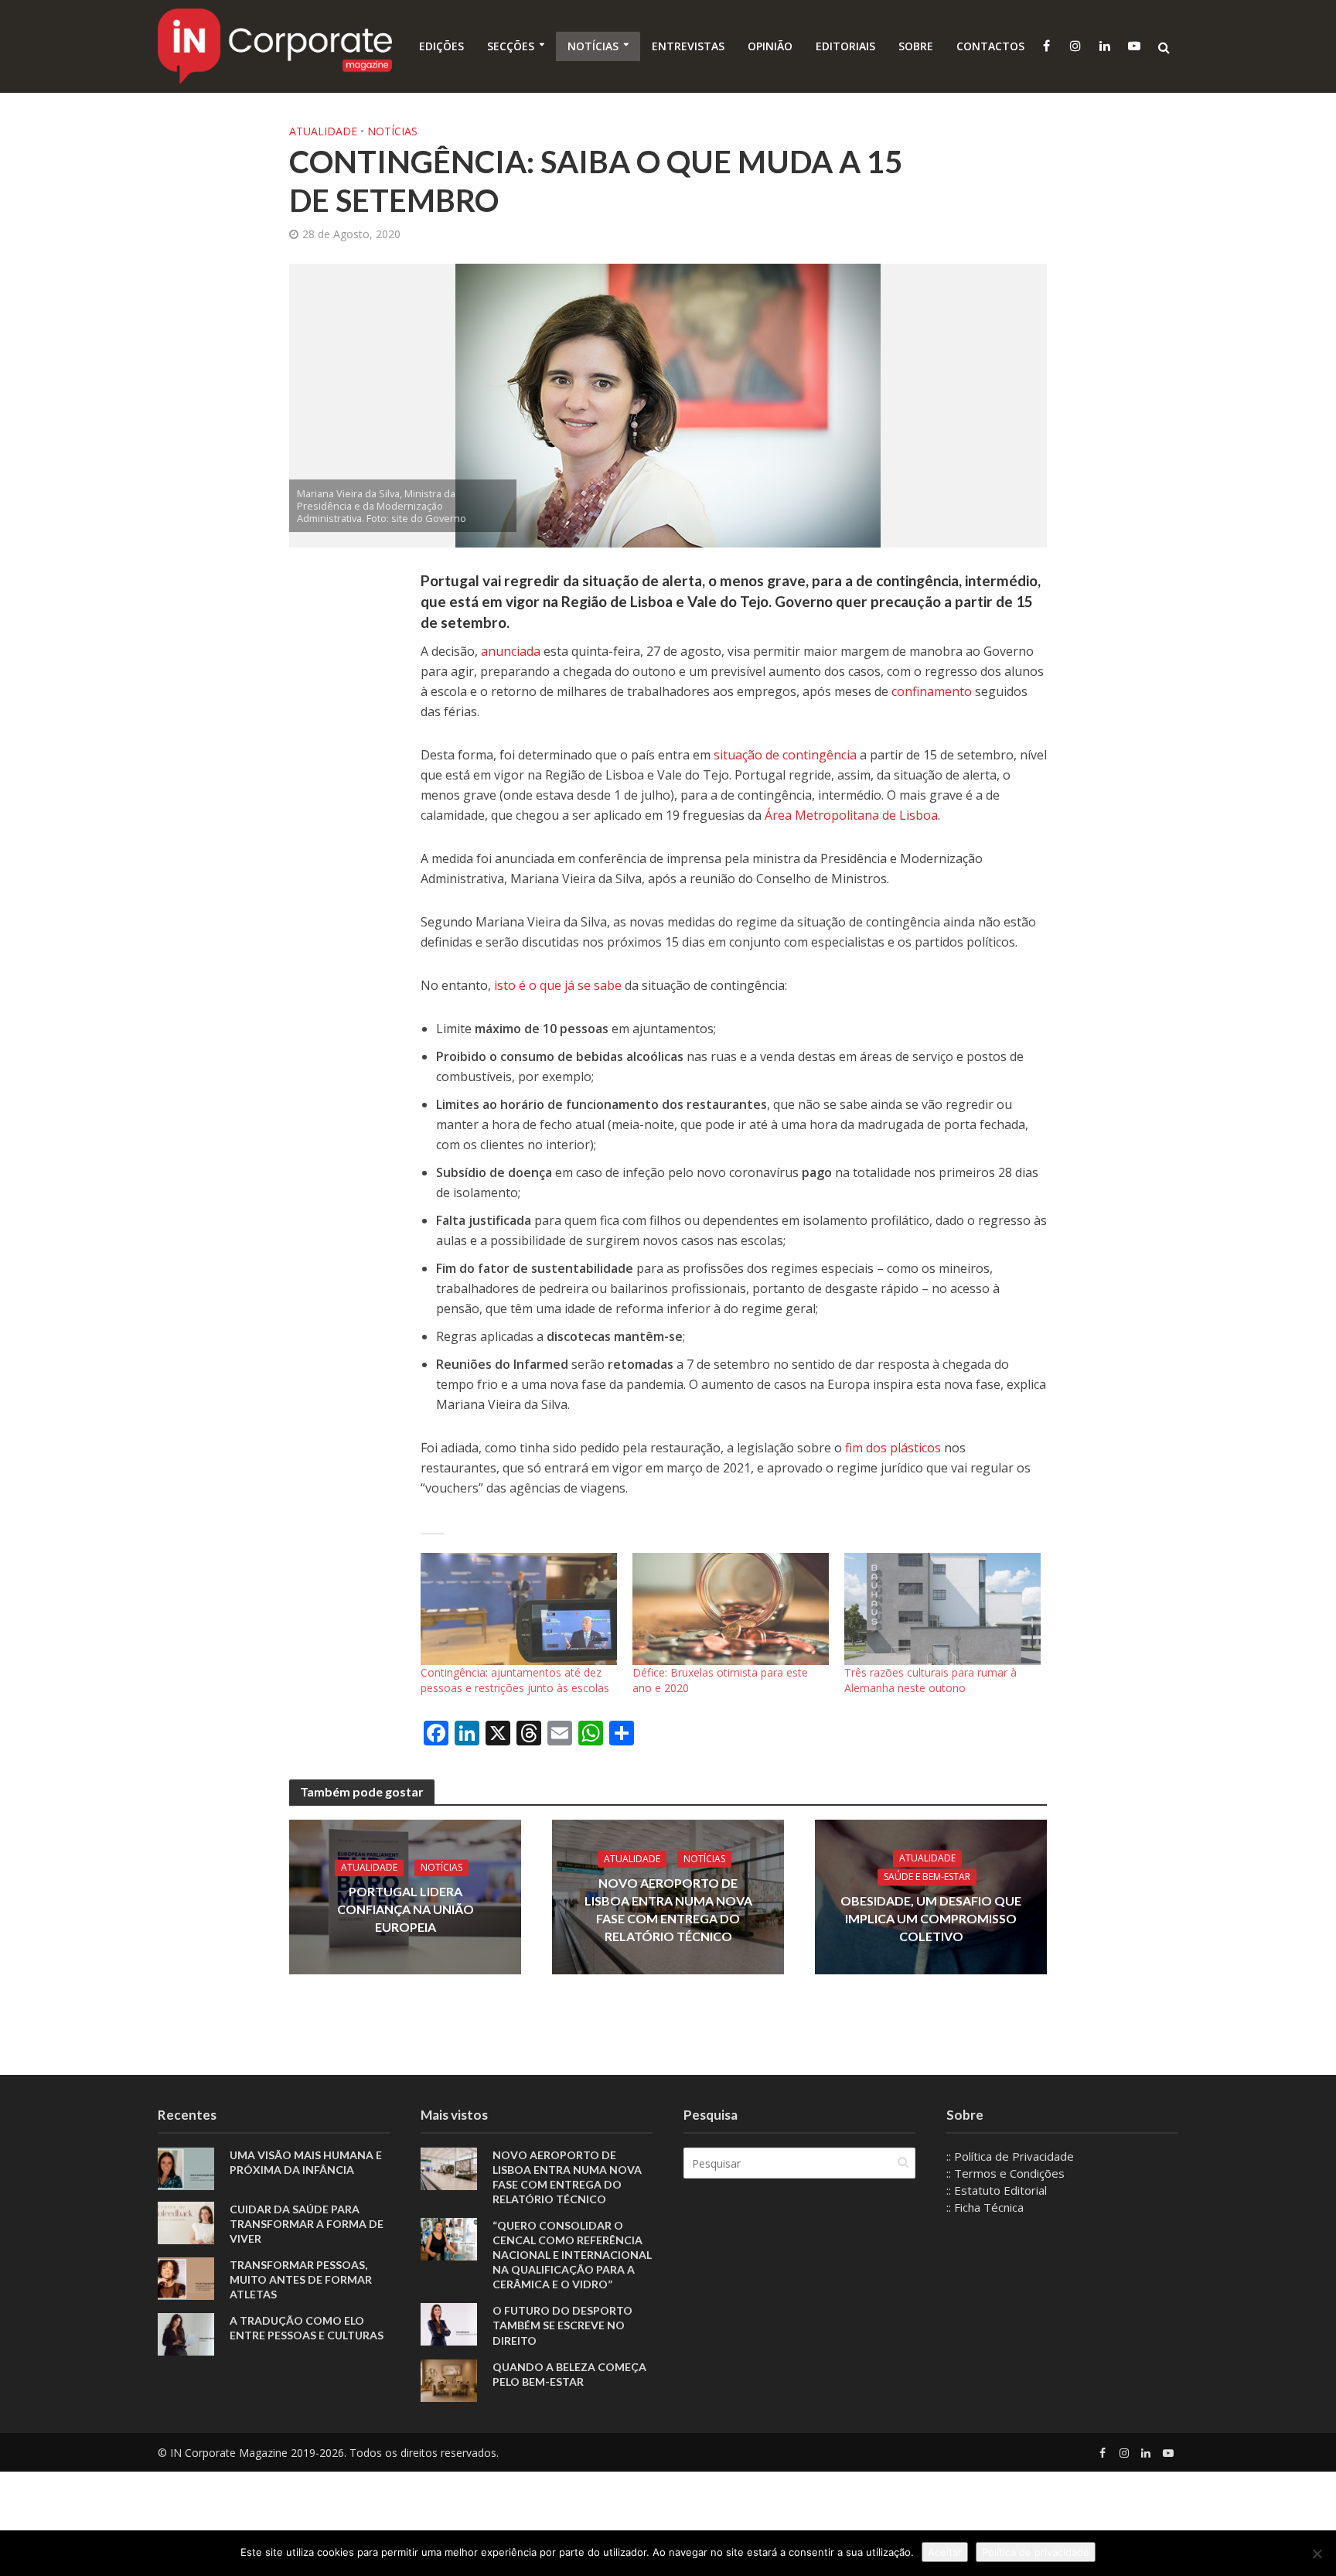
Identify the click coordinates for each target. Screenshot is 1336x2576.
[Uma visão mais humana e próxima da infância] (186, 2168)
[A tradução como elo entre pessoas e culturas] (186, 2333)
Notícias (593, 46)
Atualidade (323, 131)
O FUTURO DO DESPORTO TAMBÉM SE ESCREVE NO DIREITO (562, 2325)
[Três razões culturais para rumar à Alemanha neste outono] (942, 1609)
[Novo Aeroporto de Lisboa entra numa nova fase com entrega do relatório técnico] (449, 2168)
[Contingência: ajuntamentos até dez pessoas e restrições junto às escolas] (519, 1609)
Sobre (916, 46)
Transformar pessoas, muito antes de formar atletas (301, 2279)
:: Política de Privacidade (1010, 2156)
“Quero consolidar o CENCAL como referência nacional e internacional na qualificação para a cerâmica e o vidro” (572, 2255)
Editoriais (845, 46)
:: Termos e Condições (1005, 2173)
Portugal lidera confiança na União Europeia (406, 1910)
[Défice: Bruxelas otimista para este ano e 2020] (731, 1609)
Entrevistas (688, 46)
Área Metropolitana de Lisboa (851, 815)
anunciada (511, 651)
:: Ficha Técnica (985, 2207)
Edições (441, 46)
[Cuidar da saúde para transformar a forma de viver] (186, 2222)
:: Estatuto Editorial (997, 2190)
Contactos (990, 46)
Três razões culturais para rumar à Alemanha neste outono (930, 1680)
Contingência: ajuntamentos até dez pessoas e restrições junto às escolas (515, 1680)
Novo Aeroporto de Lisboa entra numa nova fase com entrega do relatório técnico (668, 1909)
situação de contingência (785, 755)
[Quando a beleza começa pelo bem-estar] (449, 2379)
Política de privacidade (1036, 2552)
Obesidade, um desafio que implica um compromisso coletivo (931, 1919)
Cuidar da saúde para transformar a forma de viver (307, 2224)
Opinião (770, 46)
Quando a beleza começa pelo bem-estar (569, 2374)
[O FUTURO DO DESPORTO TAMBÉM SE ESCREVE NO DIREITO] (449, 2323)
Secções (511, 46)
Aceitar (945, 2552)
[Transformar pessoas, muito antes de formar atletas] (186, 2277)
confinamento (932, 691)
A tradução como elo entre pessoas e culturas (307, 2328)
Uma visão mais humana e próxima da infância (306, 2162)
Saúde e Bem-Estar (927, 1877)
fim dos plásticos (893, 1448)
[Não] (1317, 2554)
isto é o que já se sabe (558, 985)
